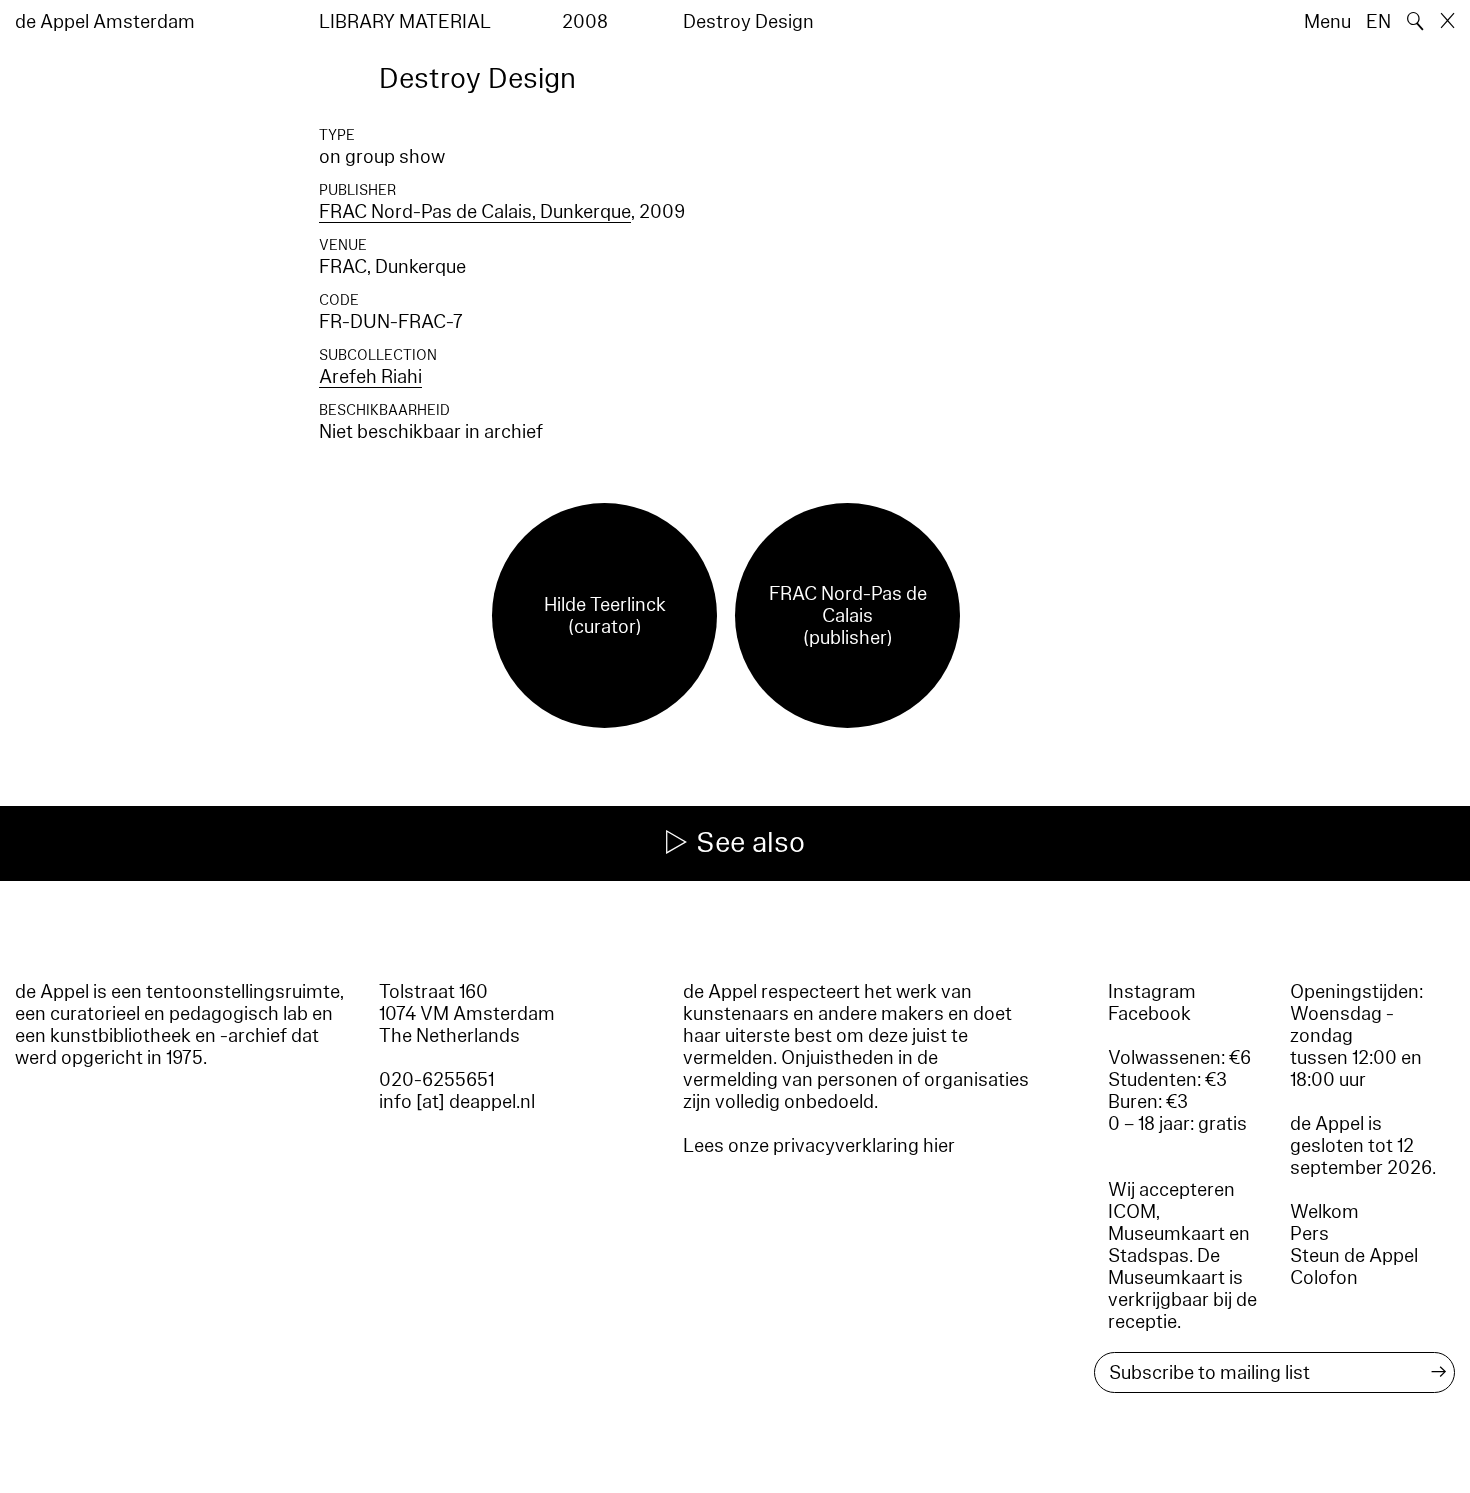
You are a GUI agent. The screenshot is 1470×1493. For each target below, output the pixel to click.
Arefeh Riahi (370, 377)
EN (1378, 22)
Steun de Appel (1354, 1256)
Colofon (1324, 1278)
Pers (1309, 1234)
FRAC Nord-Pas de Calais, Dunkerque (475, 212)
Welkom (1324, 1212)
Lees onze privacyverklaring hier (819, 1146)
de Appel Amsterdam (105, 22)
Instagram (1152, 992)
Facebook (1149, 1014)
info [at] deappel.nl (457, 1102)
